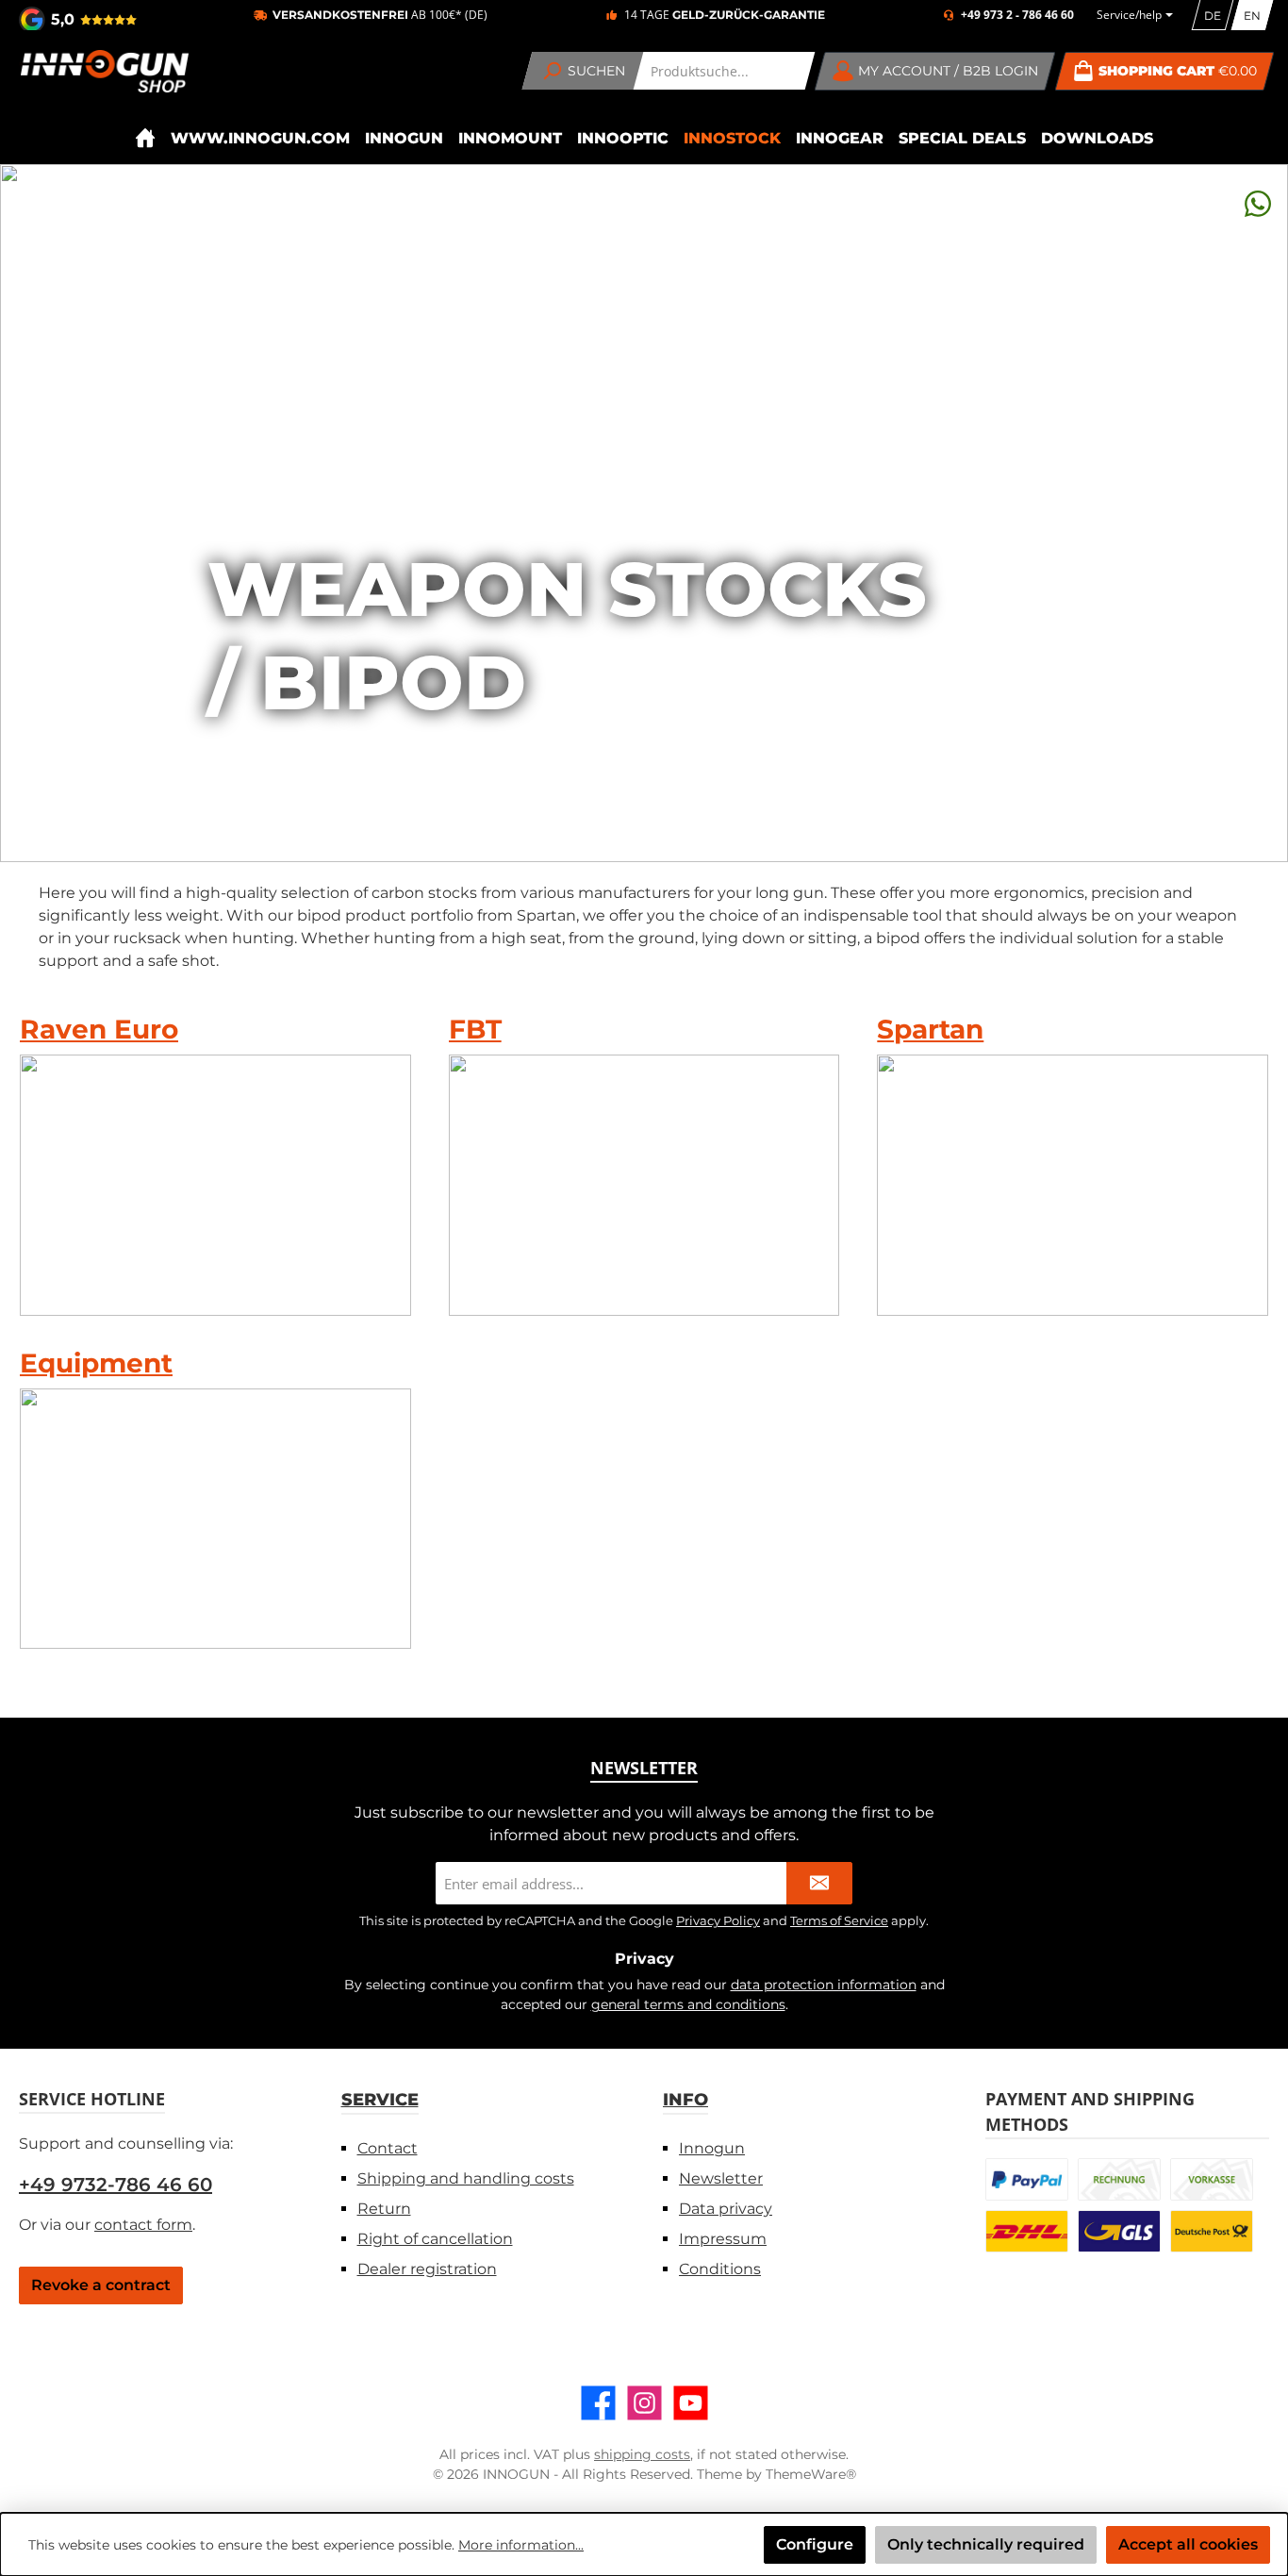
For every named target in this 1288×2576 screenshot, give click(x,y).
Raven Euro (99, 1029)
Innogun (712, 2148)
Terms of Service (839, 1920)
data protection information (824, 1985)
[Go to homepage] (104, 71)
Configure (815, 2544)
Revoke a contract (101, 2285)
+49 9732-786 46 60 (116, 2185)
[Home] (145, 138)
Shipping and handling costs (466, 2178)
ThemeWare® (811, 2474)
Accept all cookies (1188, 2544)
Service (380, 2100)
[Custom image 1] (1027, 2179)
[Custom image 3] (1212, 2179)
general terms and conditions (688, 2004)
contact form (143, 2225)
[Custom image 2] (1119, 2179)
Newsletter (721, 2178)
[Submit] (819, 1883)
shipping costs (642, 2454)
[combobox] (725, 71)
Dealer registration (427, 2269)
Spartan (930, 1029)
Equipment (96, 1363)
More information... (521, 2545)
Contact (388, 2148)
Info (685, 2100)
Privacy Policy (718, 1920)
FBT (475, 1029)
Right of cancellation (435, 2239)
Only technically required (986, 2544)
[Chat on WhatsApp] (1258, 203)
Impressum (723, 2239)
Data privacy (726, 2209)
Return (384, 2209)
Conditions (720, 2269)
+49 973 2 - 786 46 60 (1017, 15)
